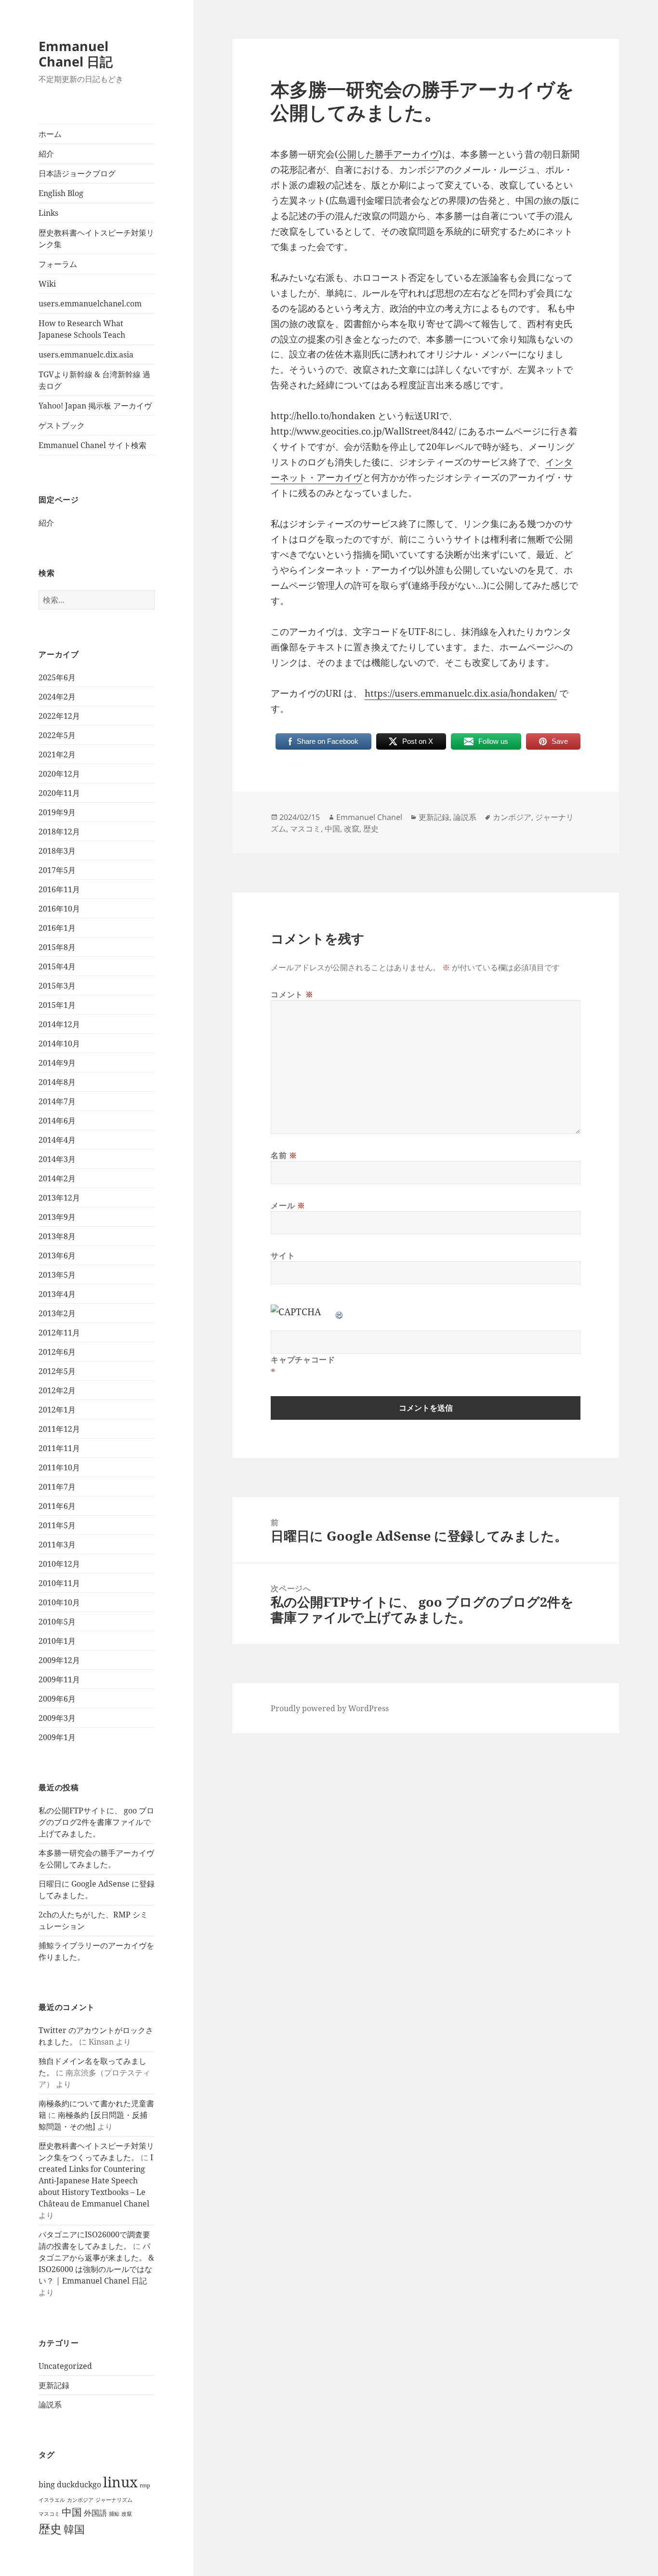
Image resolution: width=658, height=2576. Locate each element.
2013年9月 (57, 1217)
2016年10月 (59, 909)
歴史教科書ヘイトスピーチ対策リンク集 (96, 238)
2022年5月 (57, 735)
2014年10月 (59, 1044)
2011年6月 (57, 1506)
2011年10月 (59, 1467)
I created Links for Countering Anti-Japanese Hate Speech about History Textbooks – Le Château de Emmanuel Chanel (96, 2180)
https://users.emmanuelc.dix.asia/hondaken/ (461, 693)
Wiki (47, 284)
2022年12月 (59, 716)
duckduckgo (79, 2484)
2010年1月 (57, 1641)
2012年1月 (57, 1410)
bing (47, 2484)
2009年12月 (59, 1660)
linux (120, 2482)
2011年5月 (57, 1525)
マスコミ (49, 2514)
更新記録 (54, 2385)
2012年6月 (57, 1352)
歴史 (50, 2529)
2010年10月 (59, 1602)
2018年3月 (57, 851)
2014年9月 (57, 1063)
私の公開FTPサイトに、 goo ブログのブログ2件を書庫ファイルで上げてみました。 (96, 1822)
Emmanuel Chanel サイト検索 (92, 445)
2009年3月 (57, 1718)
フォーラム (58, 264)
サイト (283, 1255)
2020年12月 (59, 774)
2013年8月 (57, 1236)
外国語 (95, 2513)
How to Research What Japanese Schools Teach (82, 329)
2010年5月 (57, 1622)
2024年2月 (57, 697)
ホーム (50, 134)
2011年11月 (59, 1448)
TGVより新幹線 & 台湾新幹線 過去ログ (94, 380)
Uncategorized (65, 2366)
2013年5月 (57, 1275)
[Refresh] (340, 1312)
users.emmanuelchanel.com (90, 304)
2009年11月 (59, 1679)
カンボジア (80, 2500)
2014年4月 (57, 1140)
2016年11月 (59, 889)
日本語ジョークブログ (77, 173)
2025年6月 (57, 677)
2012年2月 (57, 1390)
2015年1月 (57, 1005)
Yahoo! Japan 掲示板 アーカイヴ (95, 406)
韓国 (74, 2529)
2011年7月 (57, 1487)
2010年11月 (59, 1583)
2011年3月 (57, 1545)
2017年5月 (57, 870)
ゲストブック (62, 425)
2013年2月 (57, 1313)
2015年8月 (57, 947)
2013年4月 (57, 1294)
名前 (284, 1155)
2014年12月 (59, 1024)
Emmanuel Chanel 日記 (76, 54)
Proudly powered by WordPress (330, 1708)
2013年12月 (59, 1198)
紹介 (46, 154)
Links (48, 213)
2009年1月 (57, 1737)
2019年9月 (57, 812)
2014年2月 (57, 1178)
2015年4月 (57, 966)
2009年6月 (57, 1699)
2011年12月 (59, 1429)
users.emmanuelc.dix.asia (86, 355)
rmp (145, 2485)
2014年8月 (57, 1082)
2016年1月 (57, 928)
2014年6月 (57, 1121)
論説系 (50, 2404)
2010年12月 (59, 1564)
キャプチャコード (303, 1360)
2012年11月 (59, 1333)
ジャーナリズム (114, 2500)
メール (288, 1205)
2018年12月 (59, 832)
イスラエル (52, 2500)
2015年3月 (57, 986)
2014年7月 (57, 1101)
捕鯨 (114, 2514)
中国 (72, 2512)
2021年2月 (57, 754)
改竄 (127, 2514)
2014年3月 (57, 1159)
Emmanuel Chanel (369, 817)
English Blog (61, 193)
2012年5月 (57, 1371)
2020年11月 (59, 793)
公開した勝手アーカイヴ (388, 154)
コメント (292, 994)
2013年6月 (57, 1255)
